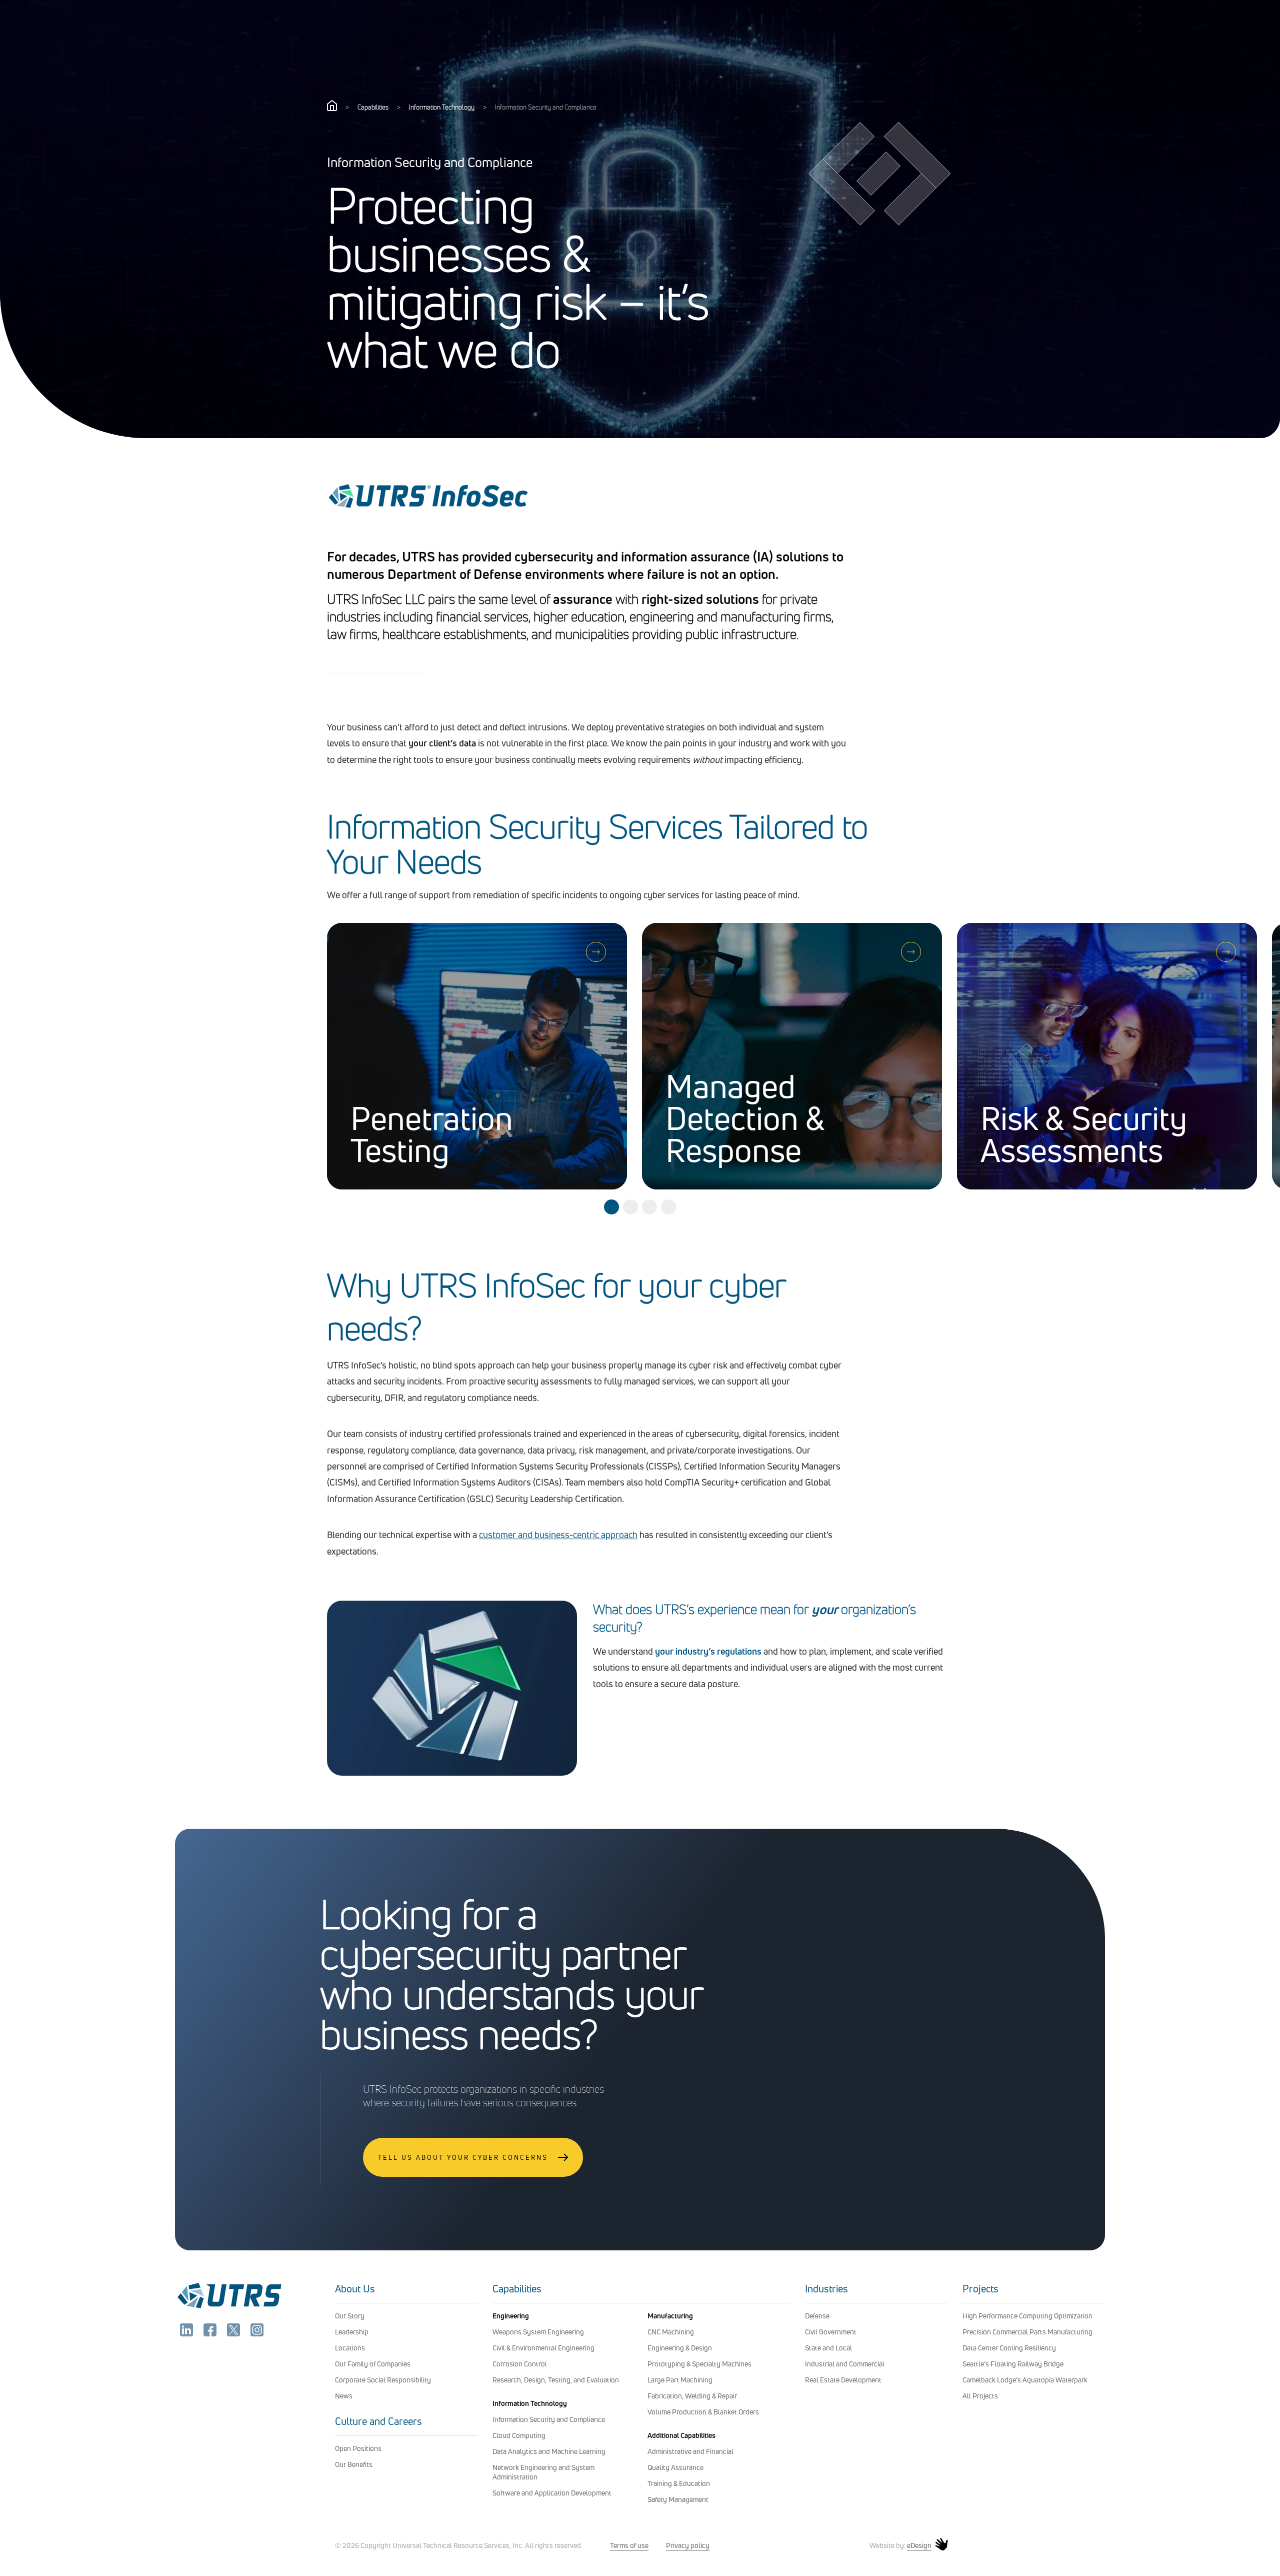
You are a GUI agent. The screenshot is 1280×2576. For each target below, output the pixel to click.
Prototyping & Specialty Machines (699, 2364)
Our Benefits (354, 2464)
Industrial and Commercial (845, 2364)
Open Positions (358, 2448)
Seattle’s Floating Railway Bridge (1013, 2364)
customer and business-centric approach (558, 1535)
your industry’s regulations (708, 1651)
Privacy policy (688, 2545)
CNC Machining (671, 2332)
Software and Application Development (552, 2493)
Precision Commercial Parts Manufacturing (1027, 2332)
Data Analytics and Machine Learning (549, 2451)
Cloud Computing (519, 2435)
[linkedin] (187, 2333)
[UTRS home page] (332, 108)
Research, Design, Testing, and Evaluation (556, 2380)
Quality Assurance (675, 2467)
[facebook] (211, 2333)
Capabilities (373, 107)
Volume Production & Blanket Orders (703, 2412)
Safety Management (678, 2499)
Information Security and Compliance (549, 2419)
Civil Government (831, 2332)
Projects (980, 2289)
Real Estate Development (843, 2380)
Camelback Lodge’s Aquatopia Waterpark (1025, 2380)
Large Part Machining (680, 2380)
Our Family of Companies (373, 2364)
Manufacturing (670, 2316)
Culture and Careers (378, 2421)
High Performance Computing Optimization (1027, 2316)
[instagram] (257, 2333)
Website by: (900, 2545)
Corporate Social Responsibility (383, 2380)
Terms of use (629, 2545)
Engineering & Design (680, 2348)
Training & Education (679, 2483)
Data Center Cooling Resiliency (1009, 2348)
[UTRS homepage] (229, 2308)
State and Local (828, 2348)
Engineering (511, 2316)
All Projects (980, 2396)
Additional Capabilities (681, 2435)
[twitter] (234, 2333)
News (344, 2396)
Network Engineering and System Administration (543, 2472)
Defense (817, 2316)
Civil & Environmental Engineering (543, 2348)
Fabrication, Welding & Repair (692, 2396)
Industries (826, 2289)
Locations (350, 2348)
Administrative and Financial (690, 2451)
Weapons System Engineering (538, 2332)
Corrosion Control (520, 2364)
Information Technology (442, 107)
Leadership (352, 2332)
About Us (355, 2289)
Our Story (350, 2316)
